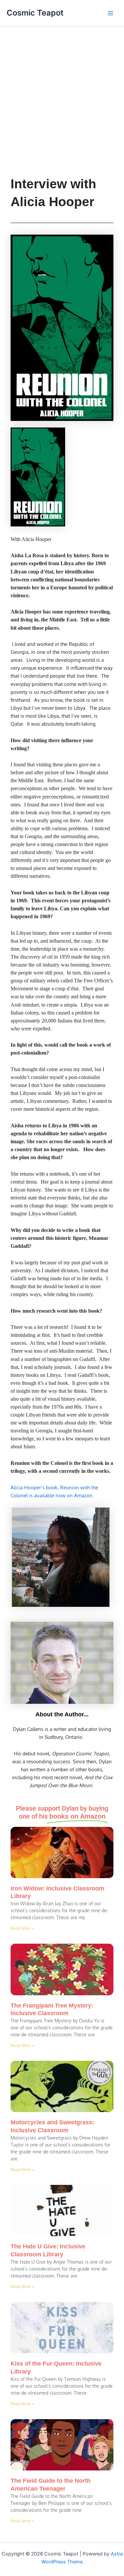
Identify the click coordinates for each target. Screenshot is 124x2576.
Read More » (22, 1928)
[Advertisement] (62, 92)
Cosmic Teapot (35, 13)
